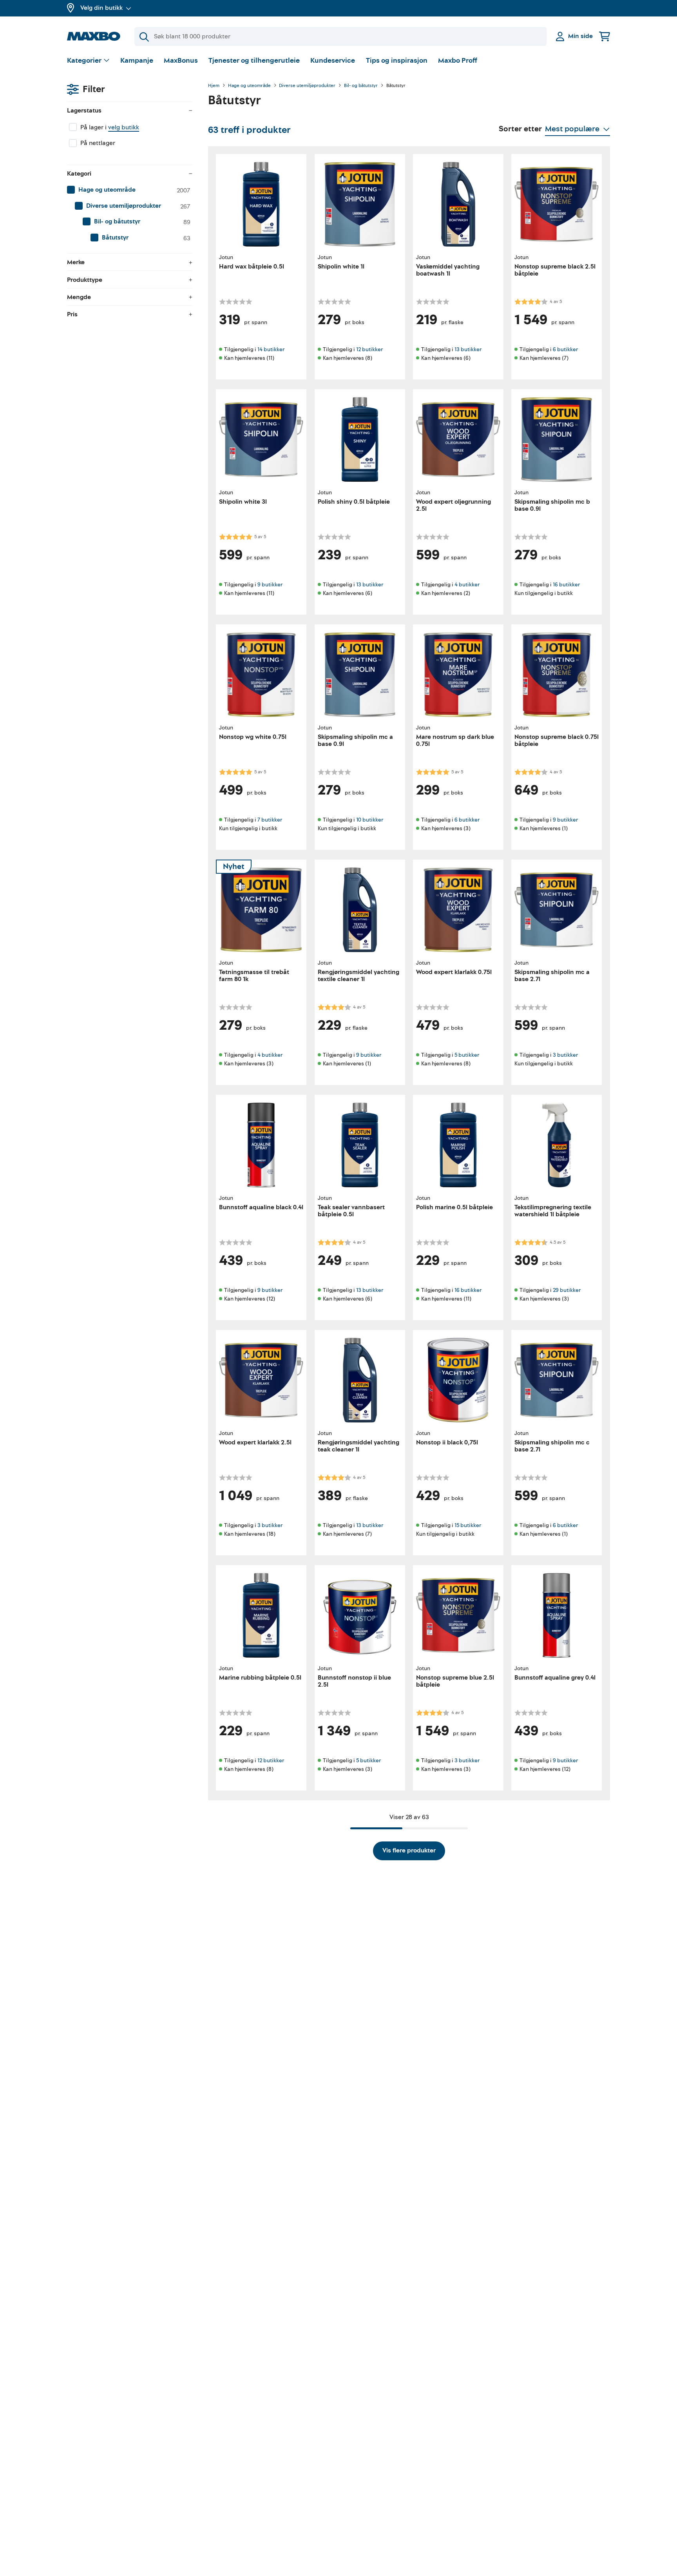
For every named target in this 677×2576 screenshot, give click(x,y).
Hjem (214, 86)
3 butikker (565, 1055)
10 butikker (370, 820)
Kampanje (137, 61)
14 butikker (271, 349)
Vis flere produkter (409, 1850)
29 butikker (567, 1290)
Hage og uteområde (249, 86)
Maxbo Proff (458, 61)
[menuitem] (130, 190)
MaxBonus (181, 61)
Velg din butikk (101, 8)
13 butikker (468, 349)
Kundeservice (333, 61)
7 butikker (270, 820)
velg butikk (124, 127)
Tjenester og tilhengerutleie (254, 61)
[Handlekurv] (605, 36)
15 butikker (468, 1525)
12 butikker (369, 349)
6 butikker (565, 349)
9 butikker (270, 585)
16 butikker (566, 585)
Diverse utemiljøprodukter (307, 86)
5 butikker (467, 1055)
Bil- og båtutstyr (361, 86)
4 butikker (467, 585)
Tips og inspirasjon (397, 61)
